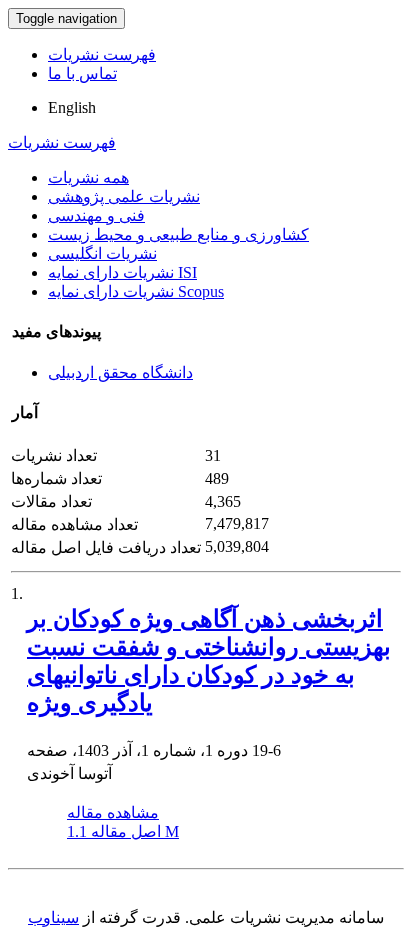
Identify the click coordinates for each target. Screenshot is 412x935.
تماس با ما (82, 73)
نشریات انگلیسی (102, 253)
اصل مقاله (123, 831)
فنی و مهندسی (96, 215)
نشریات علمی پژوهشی (124, 196)
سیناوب (53, 917)
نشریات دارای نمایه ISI (122, 272)
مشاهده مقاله (113, 812)
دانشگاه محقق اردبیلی (120, 372)
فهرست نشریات (102, 54)
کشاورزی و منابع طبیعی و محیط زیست (178, 234)
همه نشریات (88, 177)
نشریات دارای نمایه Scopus (136, 291)
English (72, 107)
